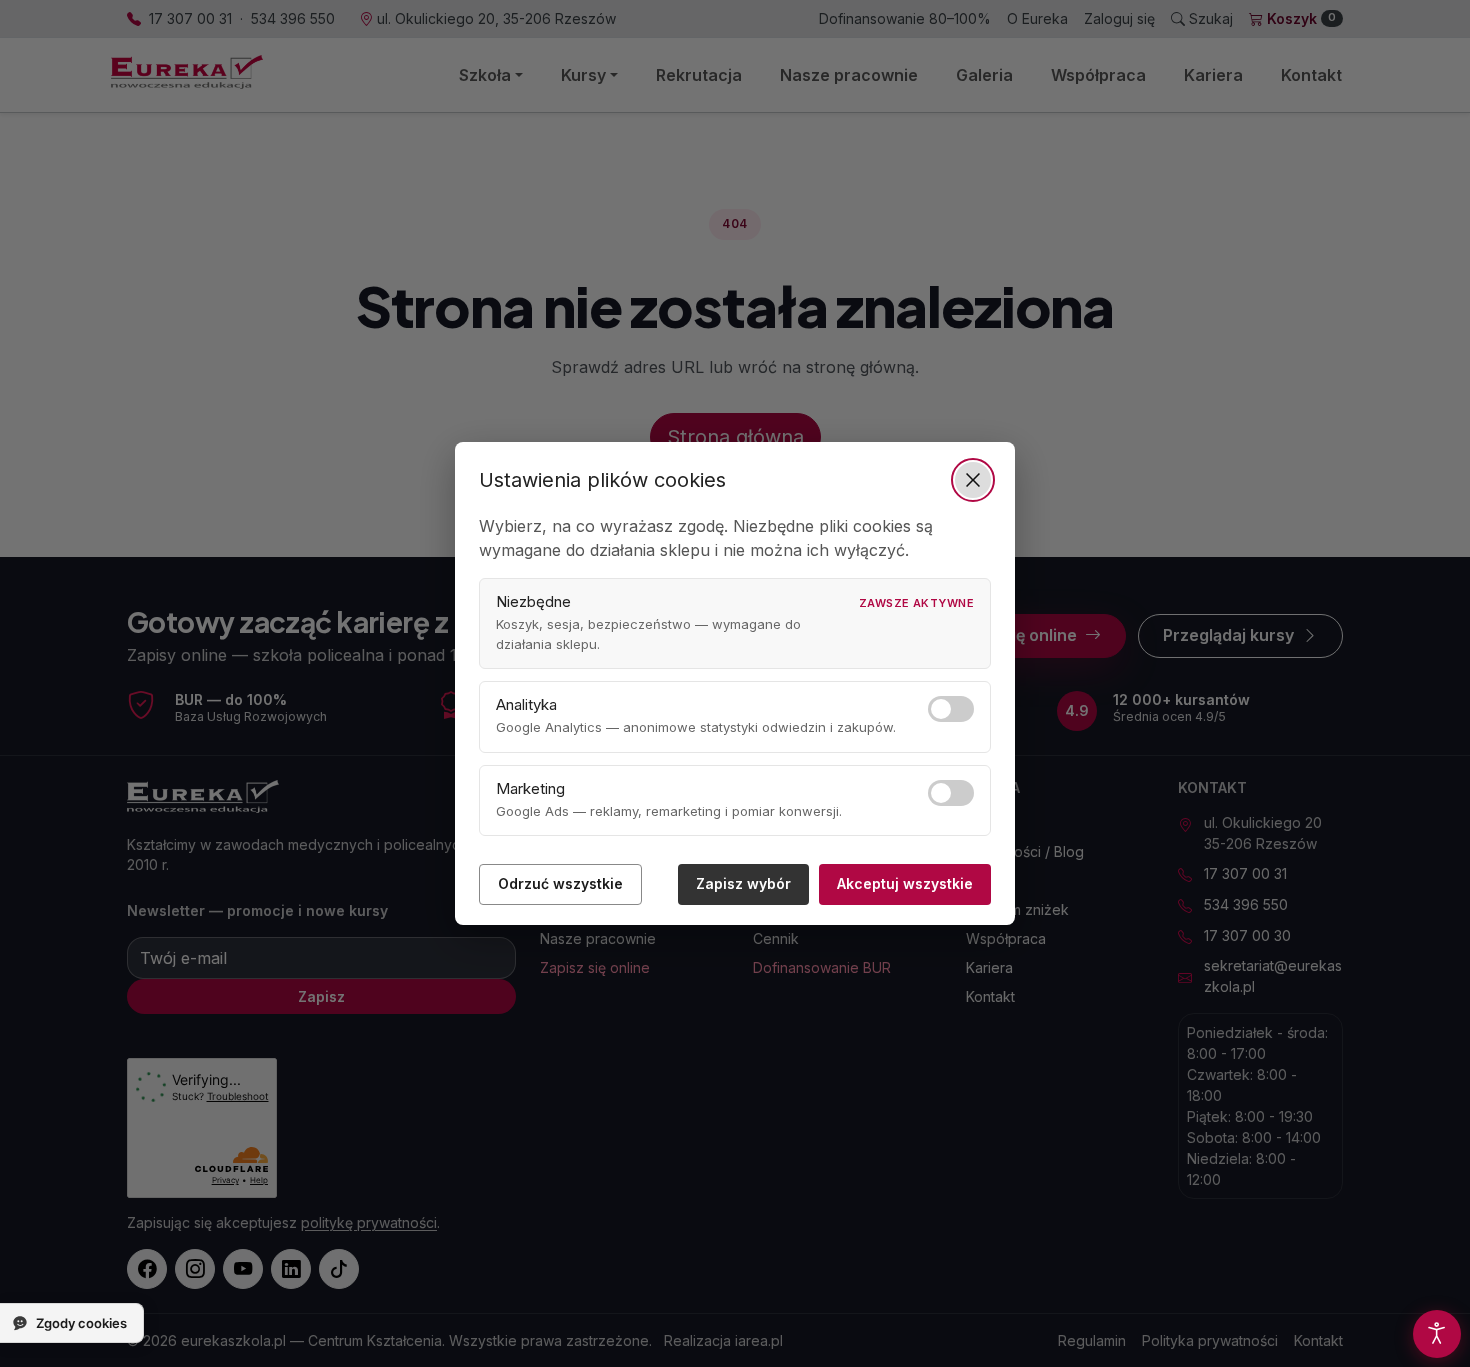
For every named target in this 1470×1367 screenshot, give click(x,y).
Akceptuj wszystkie (905, 883)
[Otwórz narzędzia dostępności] (1437, 1334)
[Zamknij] (973, 480)
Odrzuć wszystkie (560, 883)
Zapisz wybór (743, 883)
